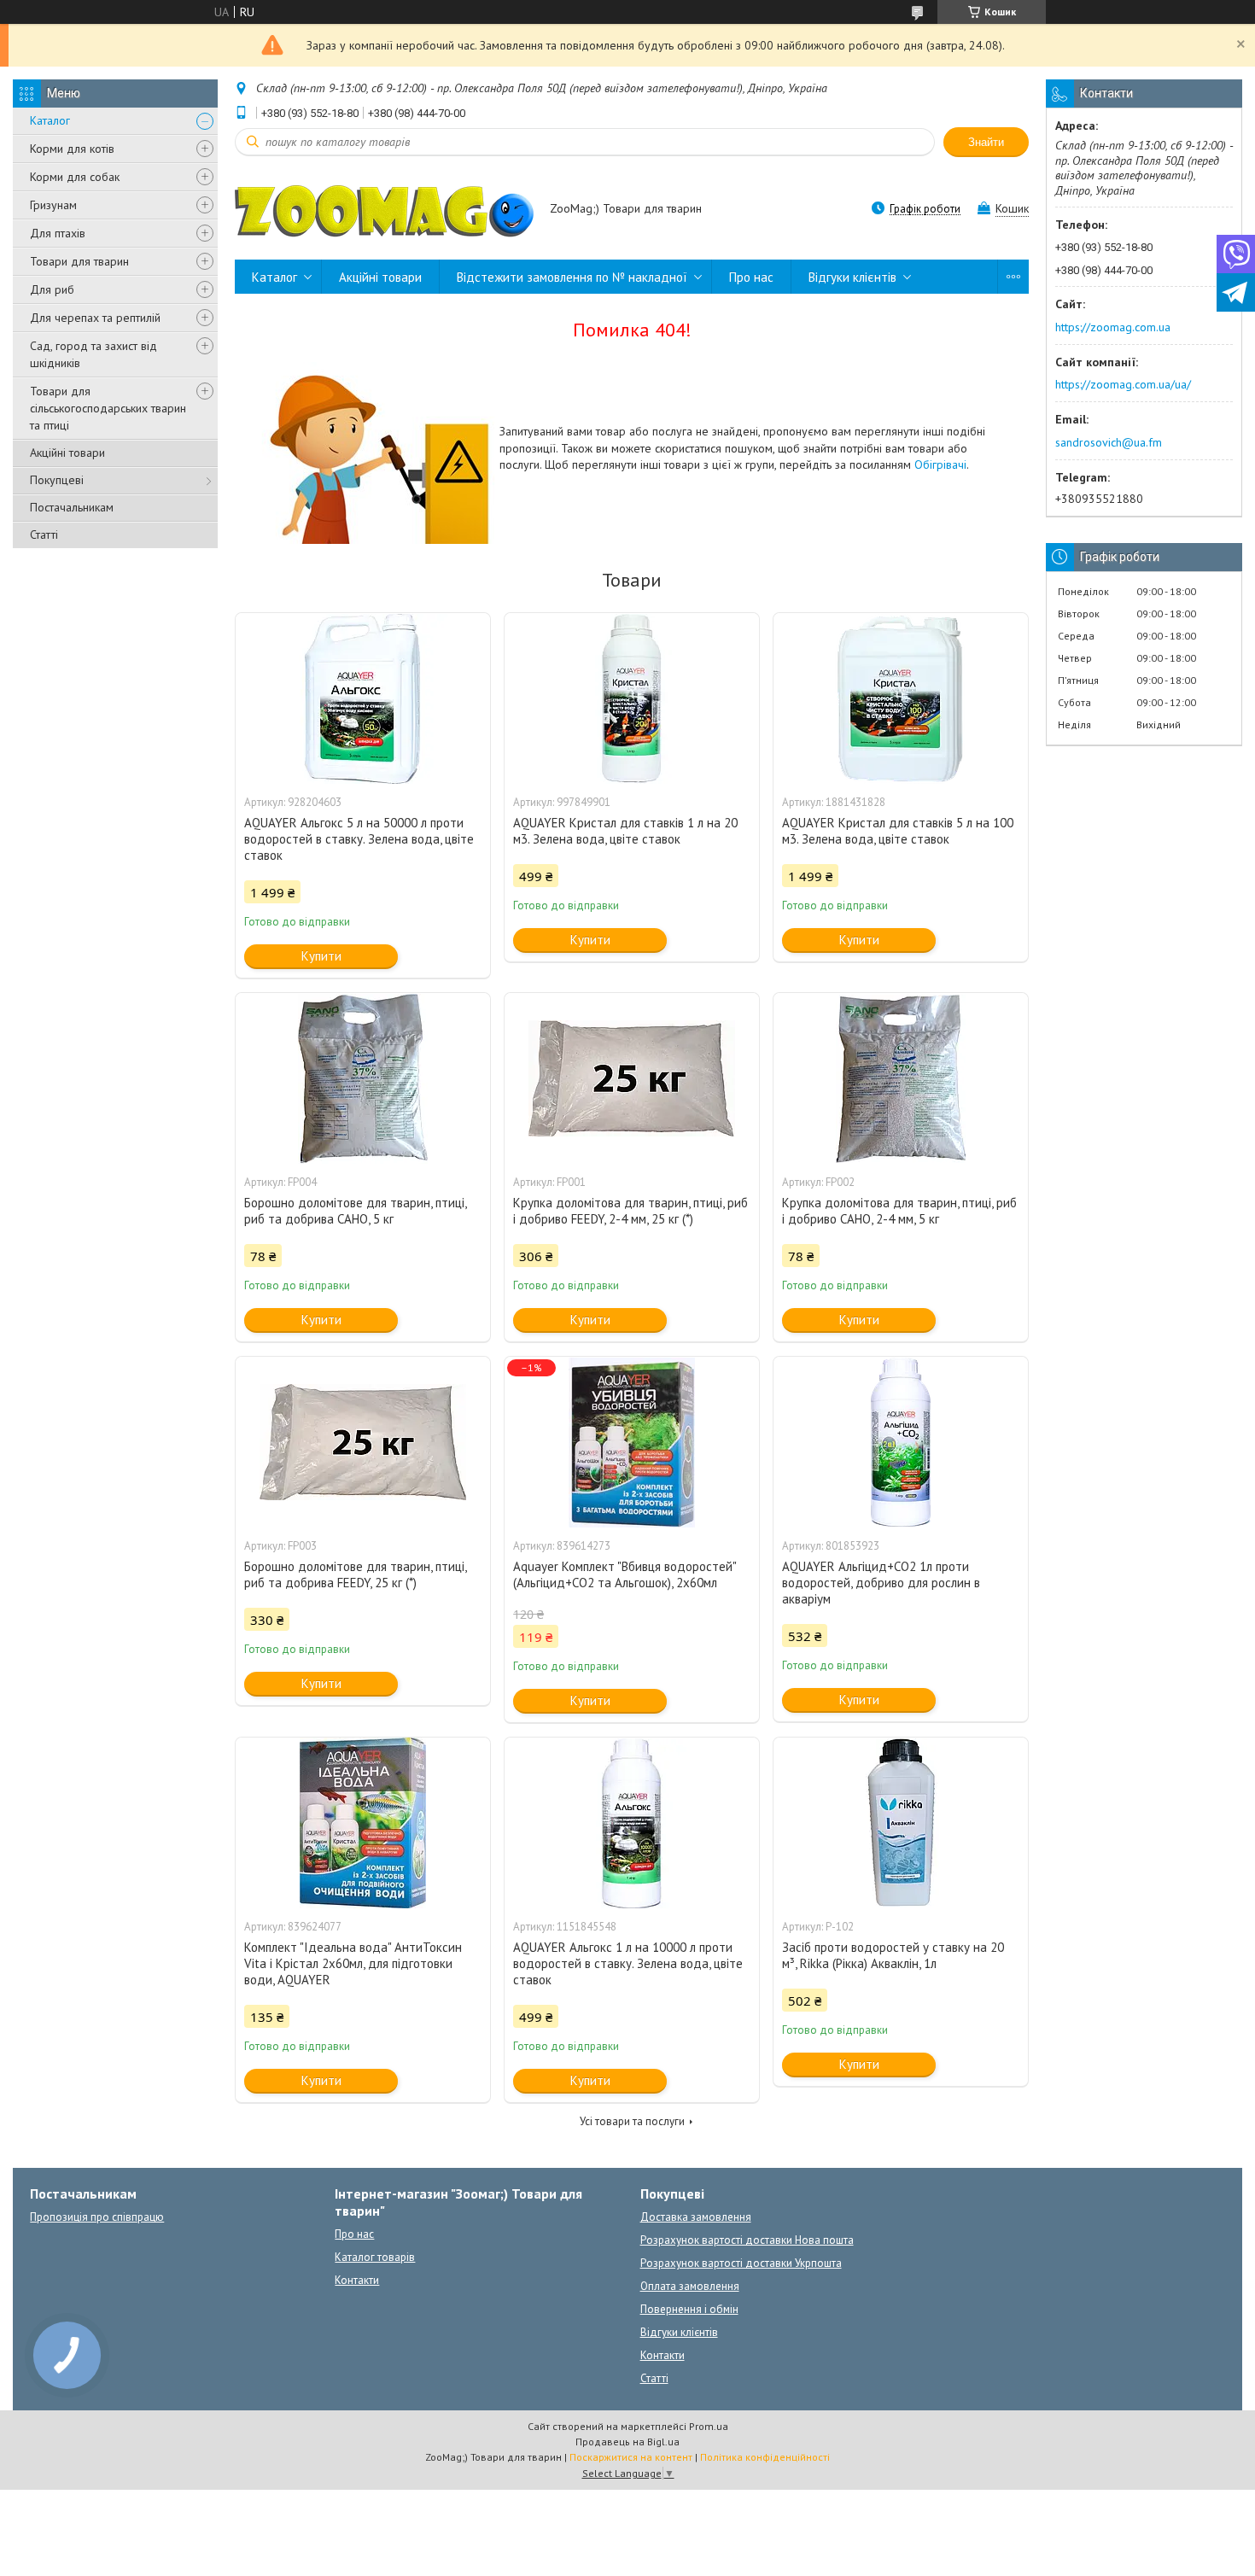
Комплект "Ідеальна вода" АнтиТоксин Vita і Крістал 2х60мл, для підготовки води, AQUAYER (353, 1963)
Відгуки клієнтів (852, 277)
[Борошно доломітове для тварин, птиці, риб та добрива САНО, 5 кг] (363, 1078)
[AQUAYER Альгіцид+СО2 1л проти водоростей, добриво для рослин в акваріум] (901, 1442)
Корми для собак (75, 177)
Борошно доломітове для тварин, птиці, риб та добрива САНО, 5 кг (355, 1211)
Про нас (751, 277)
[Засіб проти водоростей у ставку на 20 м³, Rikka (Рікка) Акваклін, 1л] (901, 1823)
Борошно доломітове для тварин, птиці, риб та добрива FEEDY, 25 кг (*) (355, 1574)
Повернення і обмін (689, 2309)
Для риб (52, 289)
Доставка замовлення (696, 2217)
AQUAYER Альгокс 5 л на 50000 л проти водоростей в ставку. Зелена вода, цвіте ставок (359, 839)
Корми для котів (72, 149)
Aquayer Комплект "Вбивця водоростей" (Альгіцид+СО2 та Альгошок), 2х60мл (625, 1574)
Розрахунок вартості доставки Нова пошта (747, 2240)
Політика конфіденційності (765, 2457)
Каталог (50, 120)
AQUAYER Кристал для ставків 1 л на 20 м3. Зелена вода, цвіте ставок (625, 831)
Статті (44, 534)
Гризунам (53, 205)
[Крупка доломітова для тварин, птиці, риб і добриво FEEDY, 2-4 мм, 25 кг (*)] (632, 1078)
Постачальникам (72, 507)
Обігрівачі (940, 464)
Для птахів (58, 233)
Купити (321, 956)
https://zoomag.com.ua (1113, 327)
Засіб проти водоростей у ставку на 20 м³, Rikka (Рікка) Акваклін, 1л (893, 1955)
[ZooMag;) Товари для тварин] (384, 210)
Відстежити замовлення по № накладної (572, 277)
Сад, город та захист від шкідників (93, 354)
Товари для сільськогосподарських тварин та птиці (108, 408)
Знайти (986, 142)
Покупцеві (57, 480)
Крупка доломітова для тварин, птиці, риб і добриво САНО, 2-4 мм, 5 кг (899, 1211)
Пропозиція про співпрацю (97, 2217)
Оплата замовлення (690, 2286)
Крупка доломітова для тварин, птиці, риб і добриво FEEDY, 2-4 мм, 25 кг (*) (630, 1211)
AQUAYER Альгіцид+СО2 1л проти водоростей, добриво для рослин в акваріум (881, 1583)
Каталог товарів (375, 2257)
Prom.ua (709, 2426)
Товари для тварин (79, 261)
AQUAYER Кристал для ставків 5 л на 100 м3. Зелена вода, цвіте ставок (898, 831)
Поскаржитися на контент (631, 2457)
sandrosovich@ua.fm (1109, 442)
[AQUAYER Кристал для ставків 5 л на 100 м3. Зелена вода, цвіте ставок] (901, 698)
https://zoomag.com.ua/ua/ (1123, 384)
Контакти (357, 2280)
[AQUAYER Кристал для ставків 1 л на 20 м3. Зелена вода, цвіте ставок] (632, 698)
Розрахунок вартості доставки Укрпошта (741, 2263)
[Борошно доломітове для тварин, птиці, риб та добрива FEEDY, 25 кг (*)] (363, 1442)
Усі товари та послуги (632, 2121)
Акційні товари (67, 453)
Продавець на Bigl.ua (627, 2442)
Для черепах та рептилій (95, 318)
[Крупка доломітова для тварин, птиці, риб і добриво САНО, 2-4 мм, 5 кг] (901, 1078)
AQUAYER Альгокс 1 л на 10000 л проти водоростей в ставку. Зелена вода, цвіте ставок (628, 1963)
